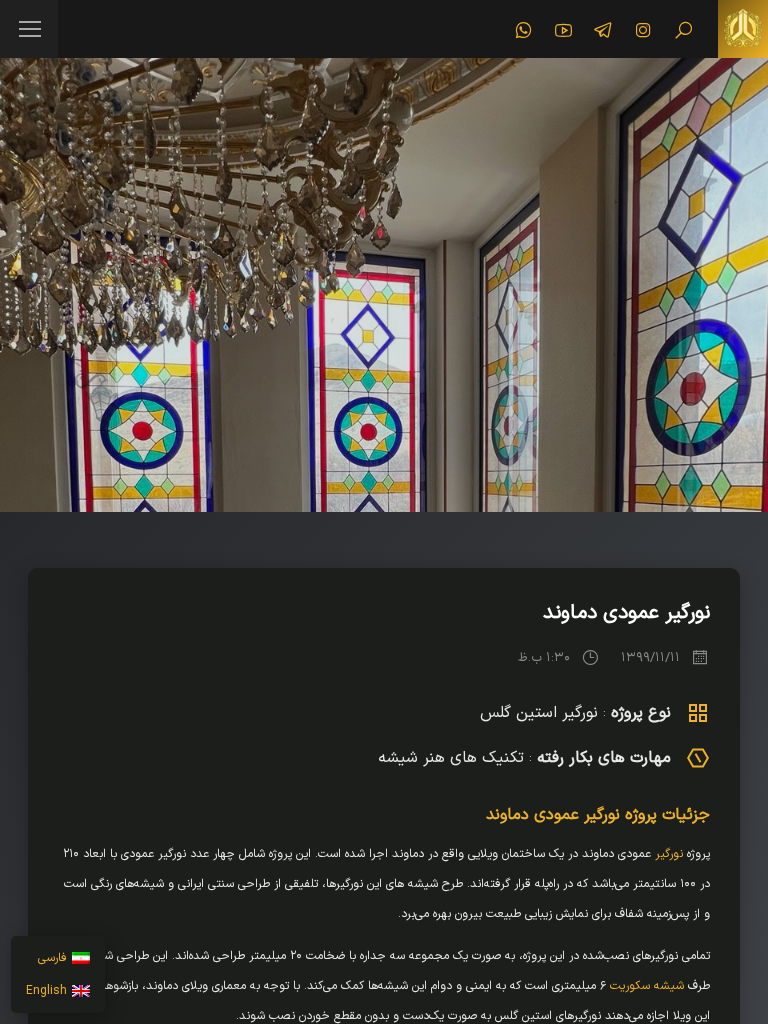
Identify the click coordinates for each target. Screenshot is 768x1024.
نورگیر (669, 854)
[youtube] (563, 30)
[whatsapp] (523, 30)
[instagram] (643, 30)
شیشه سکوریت (647, 986)
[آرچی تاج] (743, 29)
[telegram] (603, 30)
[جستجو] (683, 30)
